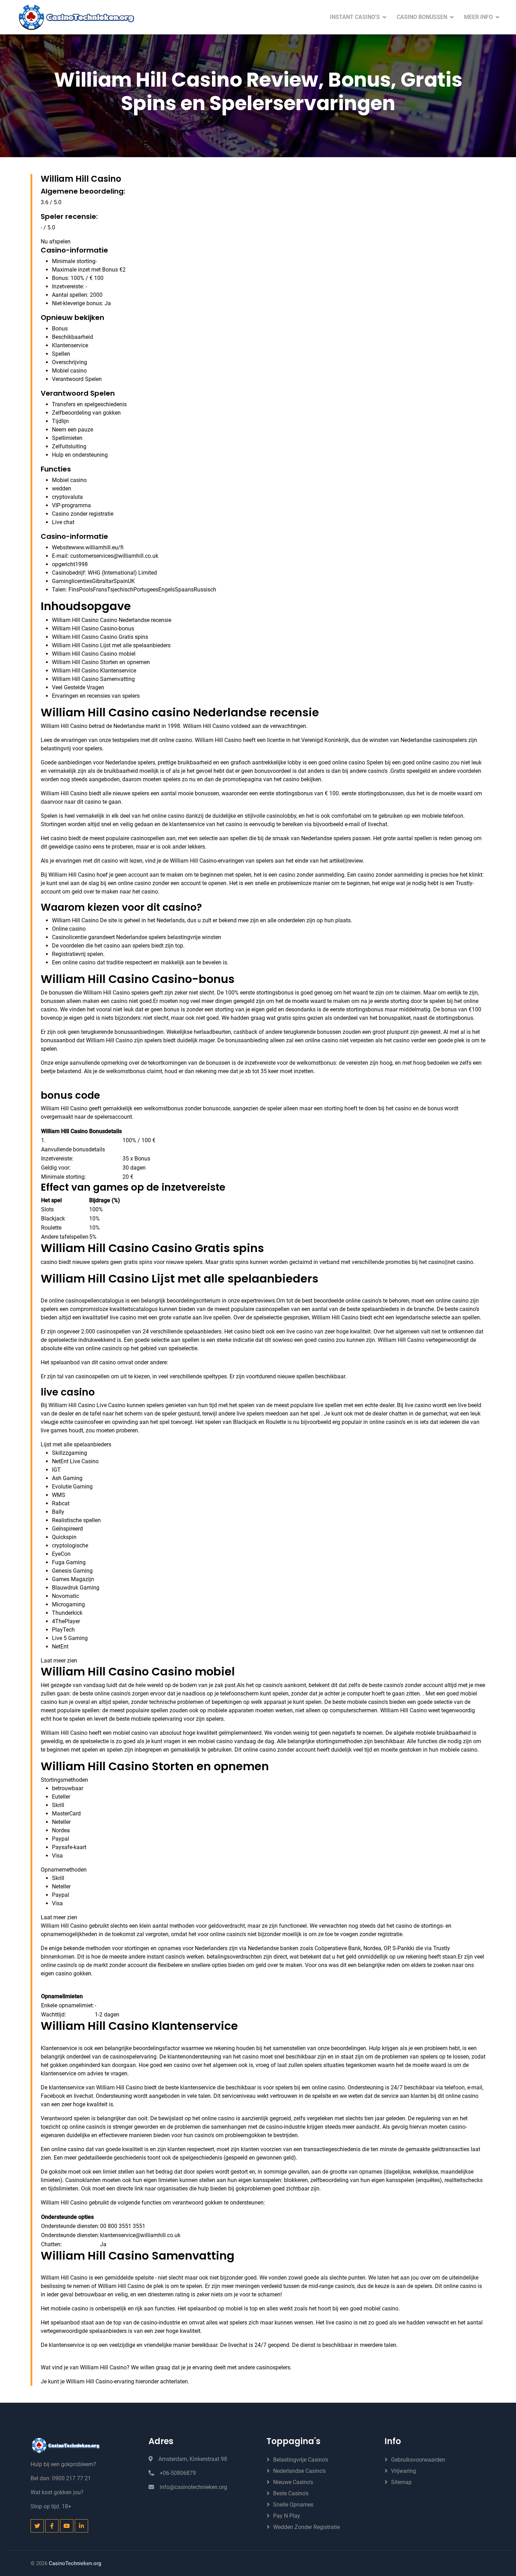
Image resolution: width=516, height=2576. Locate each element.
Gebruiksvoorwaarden (418, 2460)
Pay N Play (287, 2516)
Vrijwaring (403, 2471)
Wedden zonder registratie (306, 2527)
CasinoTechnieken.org (75, 2563)
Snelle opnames (293, 2505)
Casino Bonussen (422, 17)
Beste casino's (291, 2493)
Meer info (478, 17)
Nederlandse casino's (299, 2471)
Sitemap (401, 2482)
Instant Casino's (355, 17)
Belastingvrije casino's (301, 2460)
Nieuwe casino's (293, 2482)
